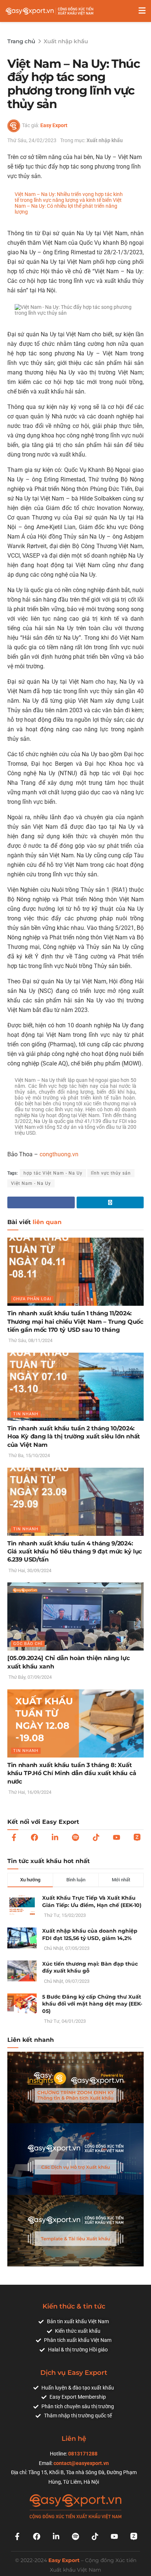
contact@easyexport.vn (81, 2463)
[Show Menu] (142, 11)
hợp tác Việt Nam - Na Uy (53, 1173)
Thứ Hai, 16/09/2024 (29, 1792)
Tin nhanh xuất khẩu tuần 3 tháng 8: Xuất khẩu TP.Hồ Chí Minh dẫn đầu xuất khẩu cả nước (72, 1773)
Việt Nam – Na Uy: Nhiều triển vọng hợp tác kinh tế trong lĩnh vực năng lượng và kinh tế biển (69, 197)
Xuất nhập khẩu (66, 41)
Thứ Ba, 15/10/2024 (29, 1455)
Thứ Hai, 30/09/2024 (29, 1570)
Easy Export (54, 125)
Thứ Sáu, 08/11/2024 (30, 1340)
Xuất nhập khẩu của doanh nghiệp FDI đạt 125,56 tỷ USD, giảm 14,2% (90, 1934)
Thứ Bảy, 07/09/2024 (30, 1677)
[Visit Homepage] (49, 11)
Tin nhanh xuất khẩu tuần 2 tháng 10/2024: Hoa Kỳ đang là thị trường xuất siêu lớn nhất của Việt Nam (74, 1437)
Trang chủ (21, 41)
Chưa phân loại (32, 1299)
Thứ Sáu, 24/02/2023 (32, 140)
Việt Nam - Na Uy (31, 1183)
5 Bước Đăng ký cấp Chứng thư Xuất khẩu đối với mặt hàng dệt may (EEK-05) (92, 2004)
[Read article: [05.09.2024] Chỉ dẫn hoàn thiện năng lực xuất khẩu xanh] (75, 1616)
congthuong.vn (59, 1154)
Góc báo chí (28, 1644)
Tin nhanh (26, 1414)
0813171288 (83, 2454)
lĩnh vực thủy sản (111, 1173)
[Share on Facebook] (41, 1202)
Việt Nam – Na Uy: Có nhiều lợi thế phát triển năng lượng (68, 206)
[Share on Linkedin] (110, 1202)
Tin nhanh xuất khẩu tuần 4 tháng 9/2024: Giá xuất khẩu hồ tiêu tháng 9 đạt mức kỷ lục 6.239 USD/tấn (75, 1552)
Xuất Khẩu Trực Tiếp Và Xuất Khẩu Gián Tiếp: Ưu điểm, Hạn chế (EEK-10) (92, 1901)
